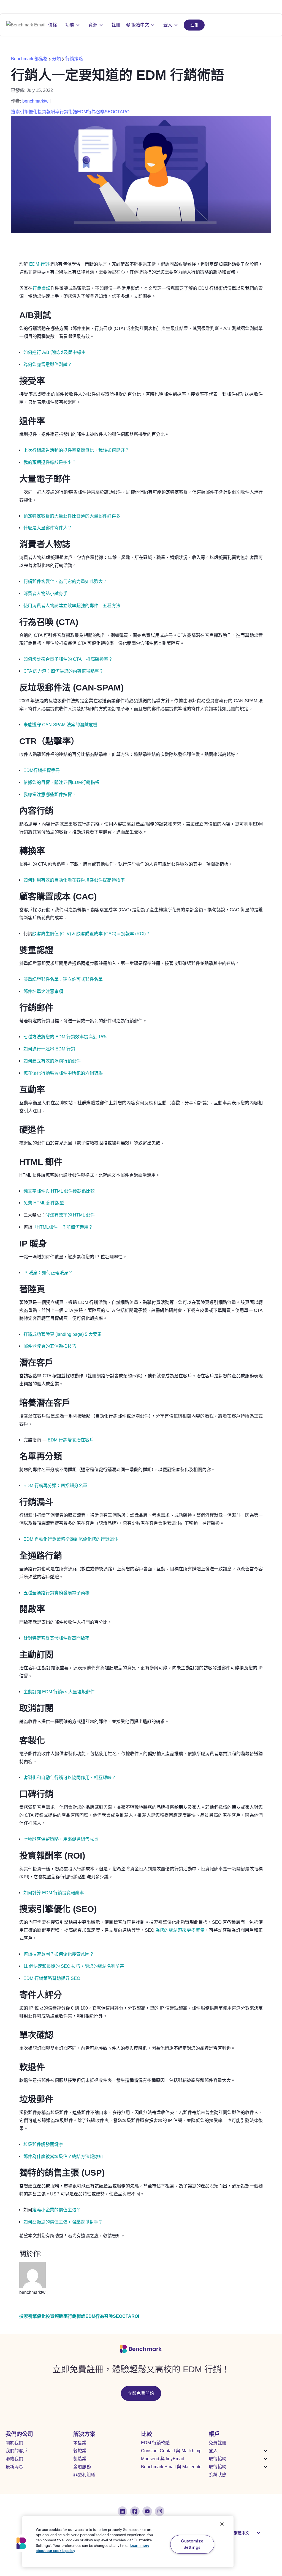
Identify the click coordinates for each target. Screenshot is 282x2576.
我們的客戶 (17, 2451)
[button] (21, 2543)
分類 (56, 59)
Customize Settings (192, 2544)
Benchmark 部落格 (30, 59)
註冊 (194, 25)
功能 (70, 25)
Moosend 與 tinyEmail (162, 2459)
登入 (168, 25)
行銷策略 (74, 59)
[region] (128, 2542)
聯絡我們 (14, 2459)
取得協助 (218, 2459)
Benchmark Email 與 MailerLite (171, 2467)
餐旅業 (80, 2451)
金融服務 (82, 2467)
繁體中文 (140, 25)
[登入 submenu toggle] (265, 2451)
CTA (118, 112)
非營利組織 (84, 2475)
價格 (53, 25)
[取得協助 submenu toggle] (265, 2459)
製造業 (80, 2459)
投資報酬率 (48, 112)
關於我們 (14, 2443)
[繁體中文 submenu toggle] (259, 2533)
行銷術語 (68, 112)
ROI (127, 112)
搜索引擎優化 (24, 112)
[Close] (222, 2524)
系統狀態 (218, 2475)
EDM (82, 112)
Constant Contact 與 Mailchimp (171, 2451)
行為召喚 (96, 112)
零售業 (80, 2443)
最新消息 (14, 2467)
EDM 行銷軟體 (155, 2443)
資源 (93, 25)
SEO (109, 112)
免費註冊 (218, 2443)
